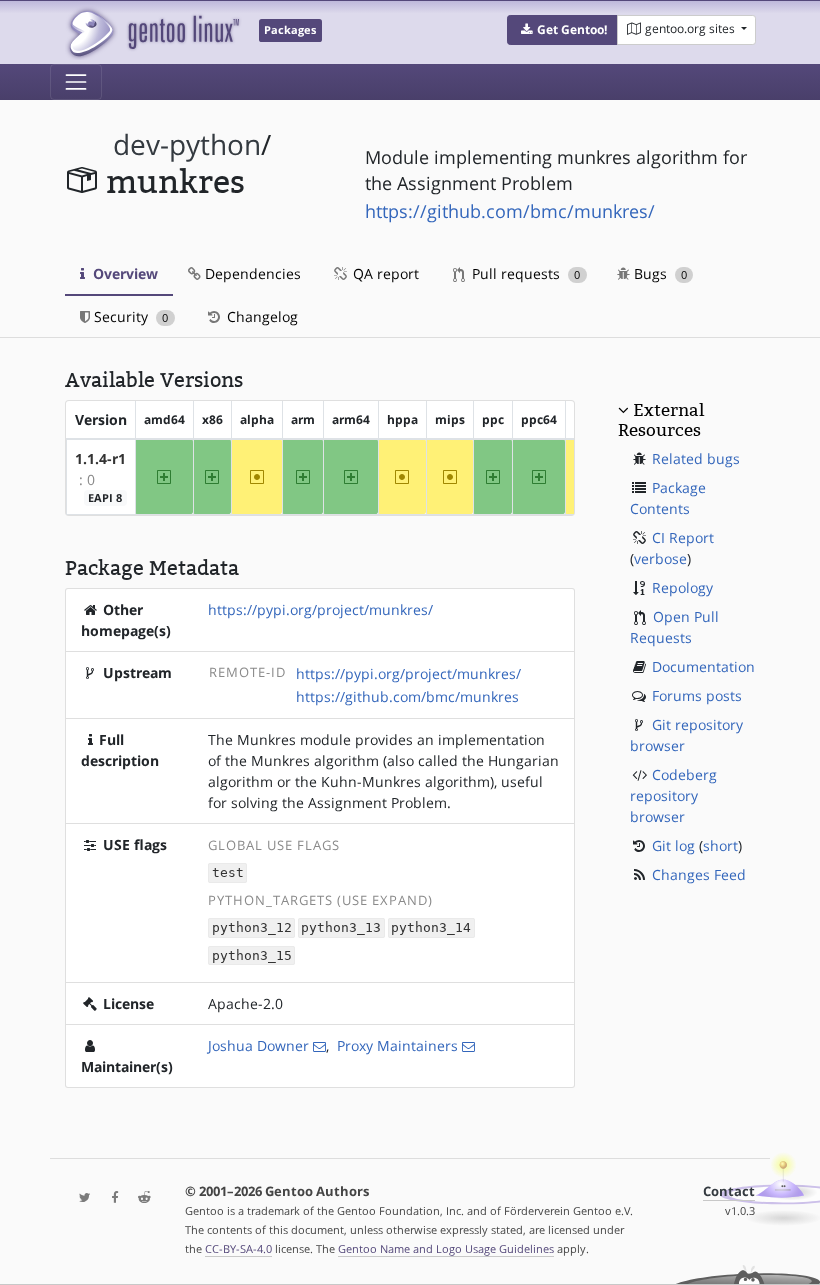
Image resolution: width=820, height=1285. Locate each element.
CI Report (683, 537)
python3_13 (341, 928)
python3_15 (252, 955)
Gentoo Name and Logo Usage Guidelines (446, 1248)
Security (129, 316)
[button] (562, 30)
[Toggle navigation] (76, 82)
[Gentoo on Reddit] (139, 1198)
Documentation (703, 666)
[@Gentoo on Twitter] (80, 1198)
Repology (682, 587)
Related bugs (696, 458)
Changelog (260, 316)
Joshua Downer (258, 1045)
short (720, 845)
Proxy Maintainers (397, 1045)
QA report (384, 273)
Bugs (658, 273)
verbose (660, 558)
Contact (729, 1191)
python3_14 (431, 928)
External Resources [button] (661, 420)
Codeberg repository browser (673, 795)
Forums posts (697, 695)
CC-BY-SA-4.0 (238, 1248)
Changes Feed (699, 874)
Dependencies (251, 273)
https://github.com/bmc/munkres (407, 696)
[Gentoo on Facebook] (110, 1198)
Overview (123, 273)
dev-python (187, 144)
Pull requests (524, 273)
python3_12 (252, 928)
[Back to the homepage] (152, 32)
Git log (673, 845)
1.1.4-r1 (100, 458)
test (228, 873)
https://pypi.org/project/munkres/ (320, 609)
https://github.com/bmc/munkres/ (510, 211)
